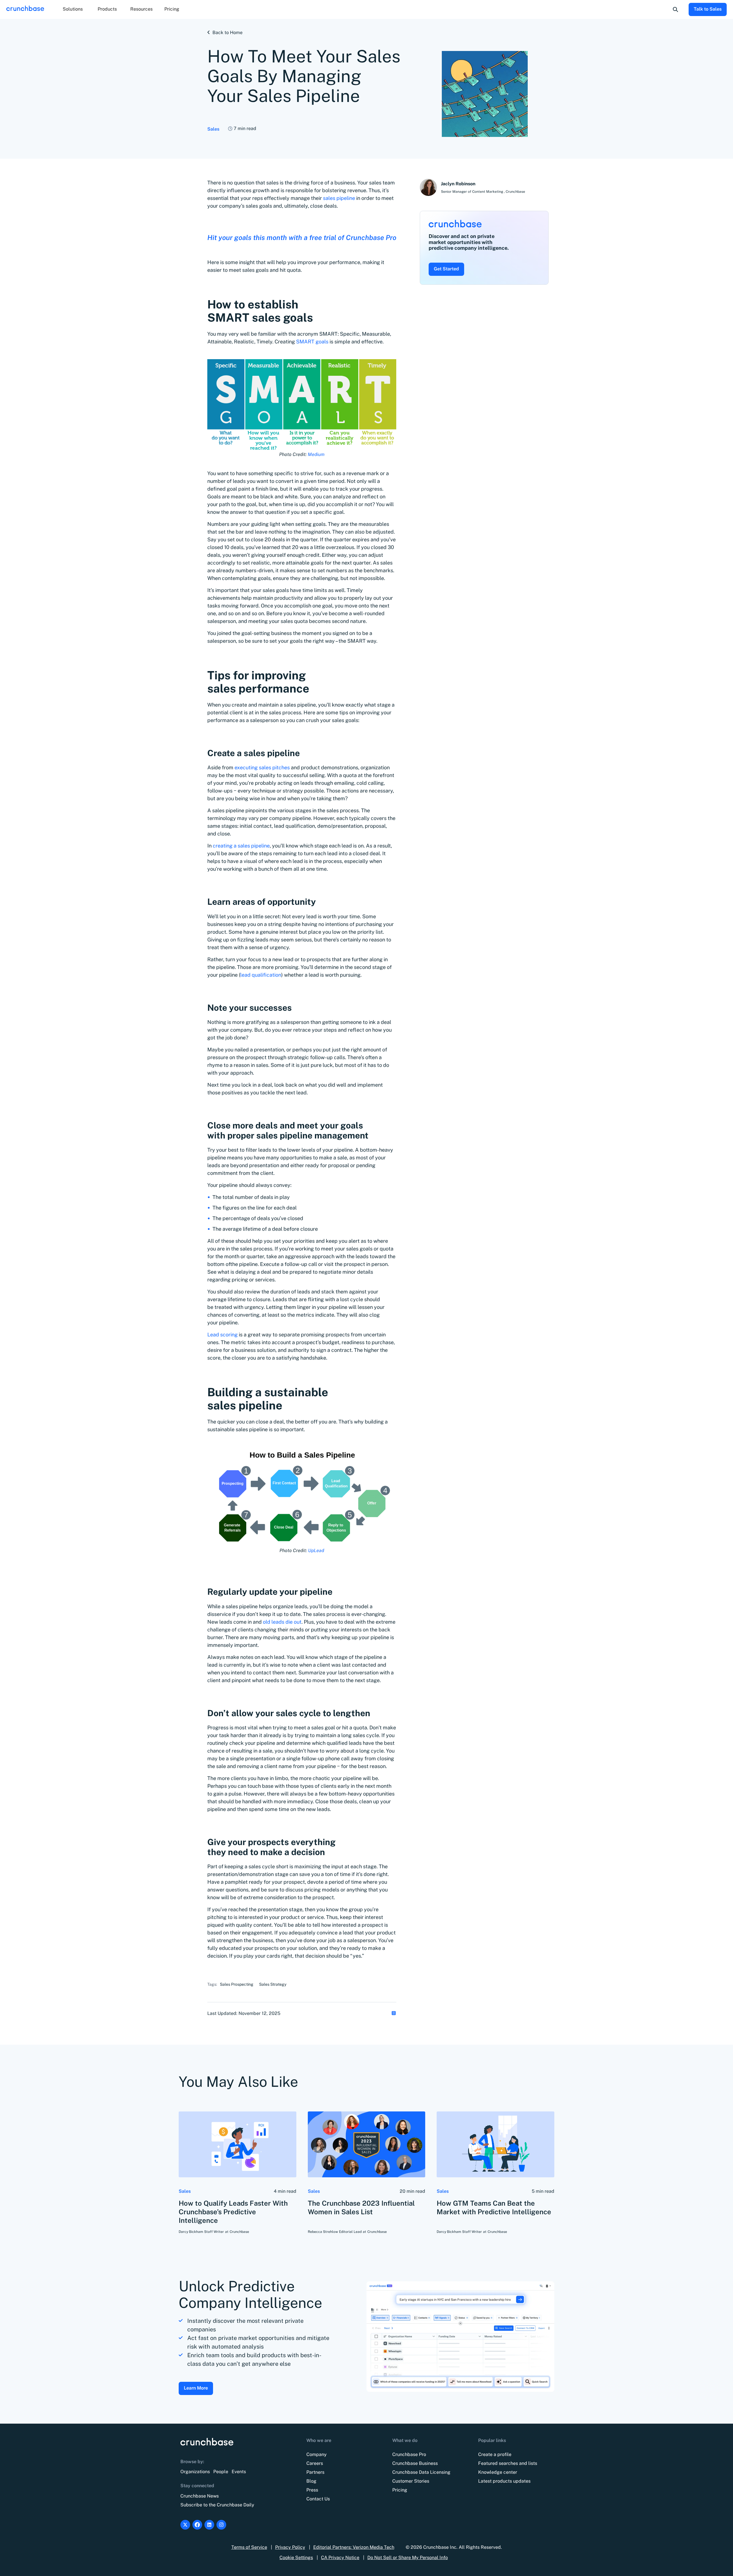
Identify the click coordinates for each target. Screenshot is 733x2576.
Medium (316, 454)
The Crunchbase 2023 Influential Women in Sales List (361, 2207)
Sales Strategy (273, 1984)
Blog (311, 2481)
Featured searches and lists (508, 2463)
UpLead (316, 1550)
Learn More (196, 2388)
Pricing (172, 9)
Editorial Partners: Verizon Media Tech (354, 2547)
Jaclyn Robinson (458, 184)
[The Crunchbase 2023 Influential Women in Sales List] (367, 2144)
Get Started (446, 269)
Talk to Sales (708, 9)
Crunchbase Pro (409, 2454)
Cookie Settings (296, 2558)
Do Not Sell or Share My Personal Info (408, 2558)
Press (312, 2490)
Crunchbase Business (415, 2463)
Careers (315, 2463)
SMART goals (312, 342)
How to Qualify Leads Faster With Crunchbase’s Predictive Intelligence (233, 2212)
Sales (213, 129)
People (221, 2472)
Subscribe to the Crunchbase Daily (217, 2505)
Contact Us (318, 2499)
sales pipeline (340, 198)
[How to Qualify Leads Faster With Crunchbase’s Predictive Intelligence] (238, 2144)
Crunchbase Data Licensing (421, 2472)
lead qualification (261, 975)
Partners (315, 2472)
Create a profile (495, 2454)
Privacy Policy (290, 2547)
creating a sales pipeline (241, 846)
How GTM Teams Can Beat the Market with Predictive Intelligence (494, 2207)
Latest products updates (504, 2481)
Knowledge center (498, 2472)
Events (239, 2472)
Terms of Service (249, 2547)
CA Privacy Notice (340, 2558)
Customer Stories (411, 2481)
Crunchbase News (200, 2496)
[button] (73, 9)
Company (317, 2454)
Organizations (195, 2472)
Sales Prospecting (237, 1984)
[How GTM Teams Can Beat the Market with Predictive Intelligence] (495, 2144)
